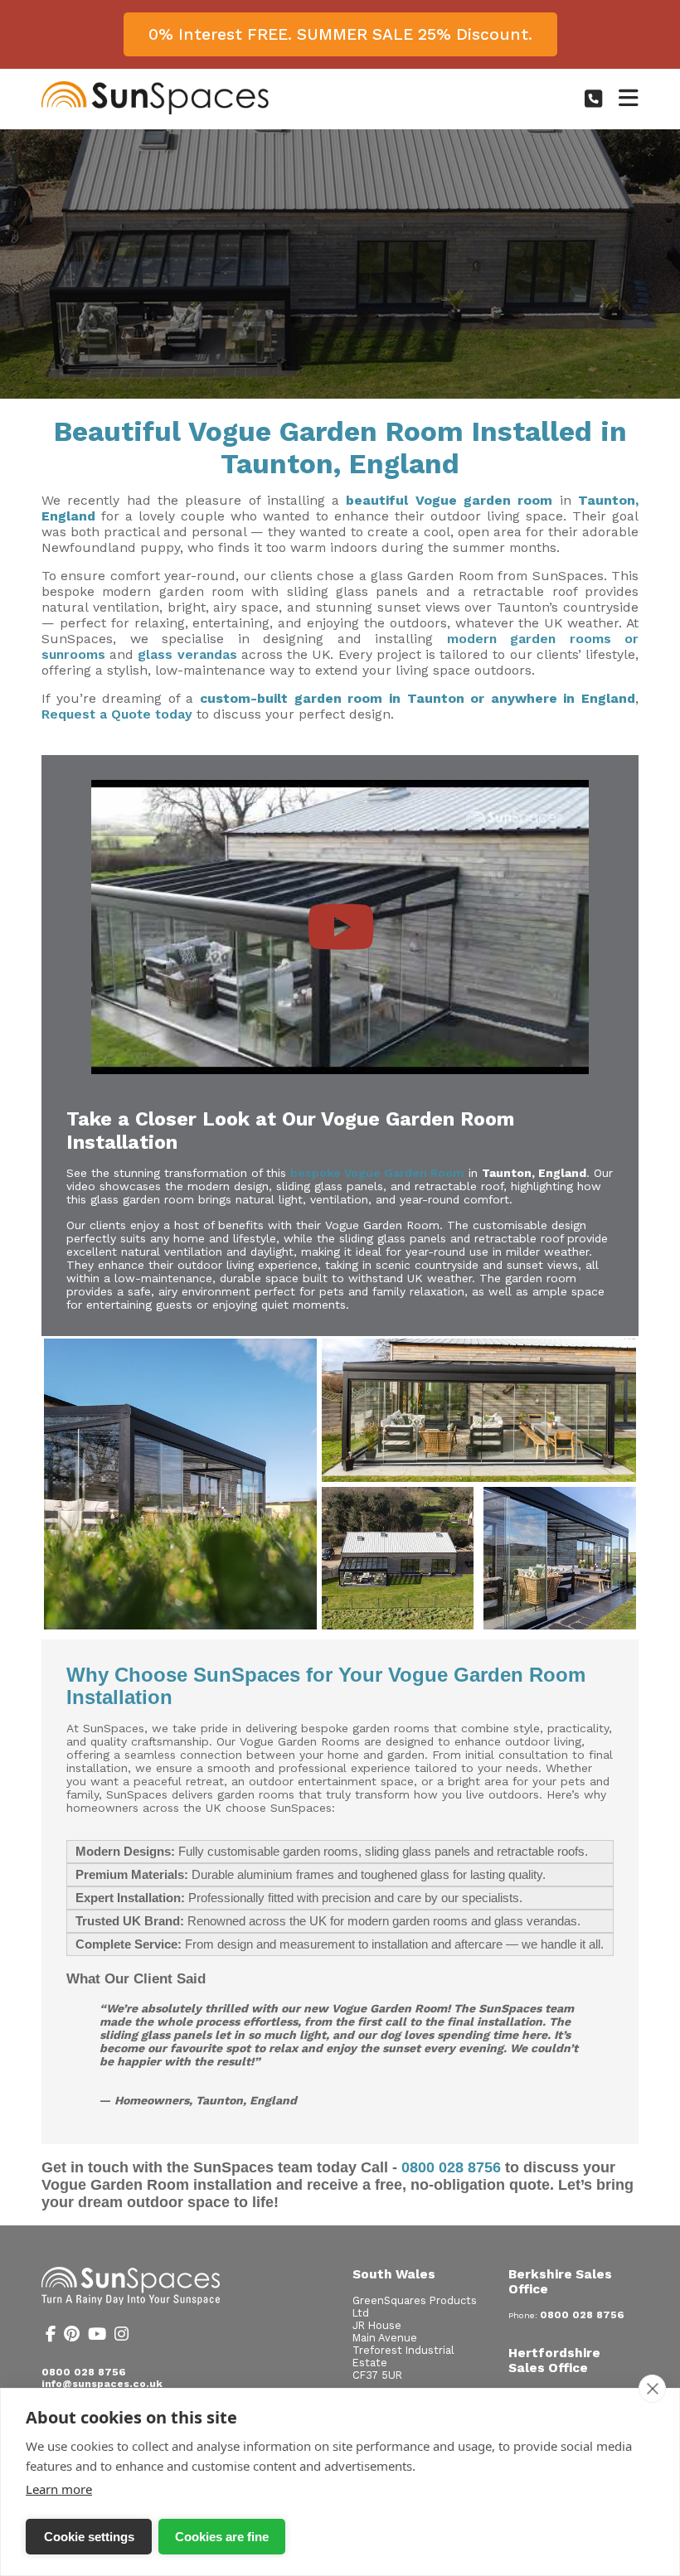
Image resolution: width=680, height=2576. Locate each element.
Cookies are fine (222, 2537)
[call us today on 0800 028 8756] (593, 99)
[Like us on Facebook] (51, 2336)
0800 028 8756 (451, 2167)
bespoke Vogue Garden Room (377, 1173)
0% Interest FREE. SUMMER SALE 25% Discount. (340, 34)
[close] (652, 2389)
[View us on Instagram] (121, 2336)
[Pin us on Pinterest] (72, 2336)
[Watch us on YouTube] (97, 2336)
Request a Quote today (117, 714)
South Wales (394, 2274)
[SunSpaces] (155, 111)
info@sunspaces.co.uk (102, 2384)
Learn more (59, 2489)
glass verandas (189, 654)
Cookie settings (89, 2537)
